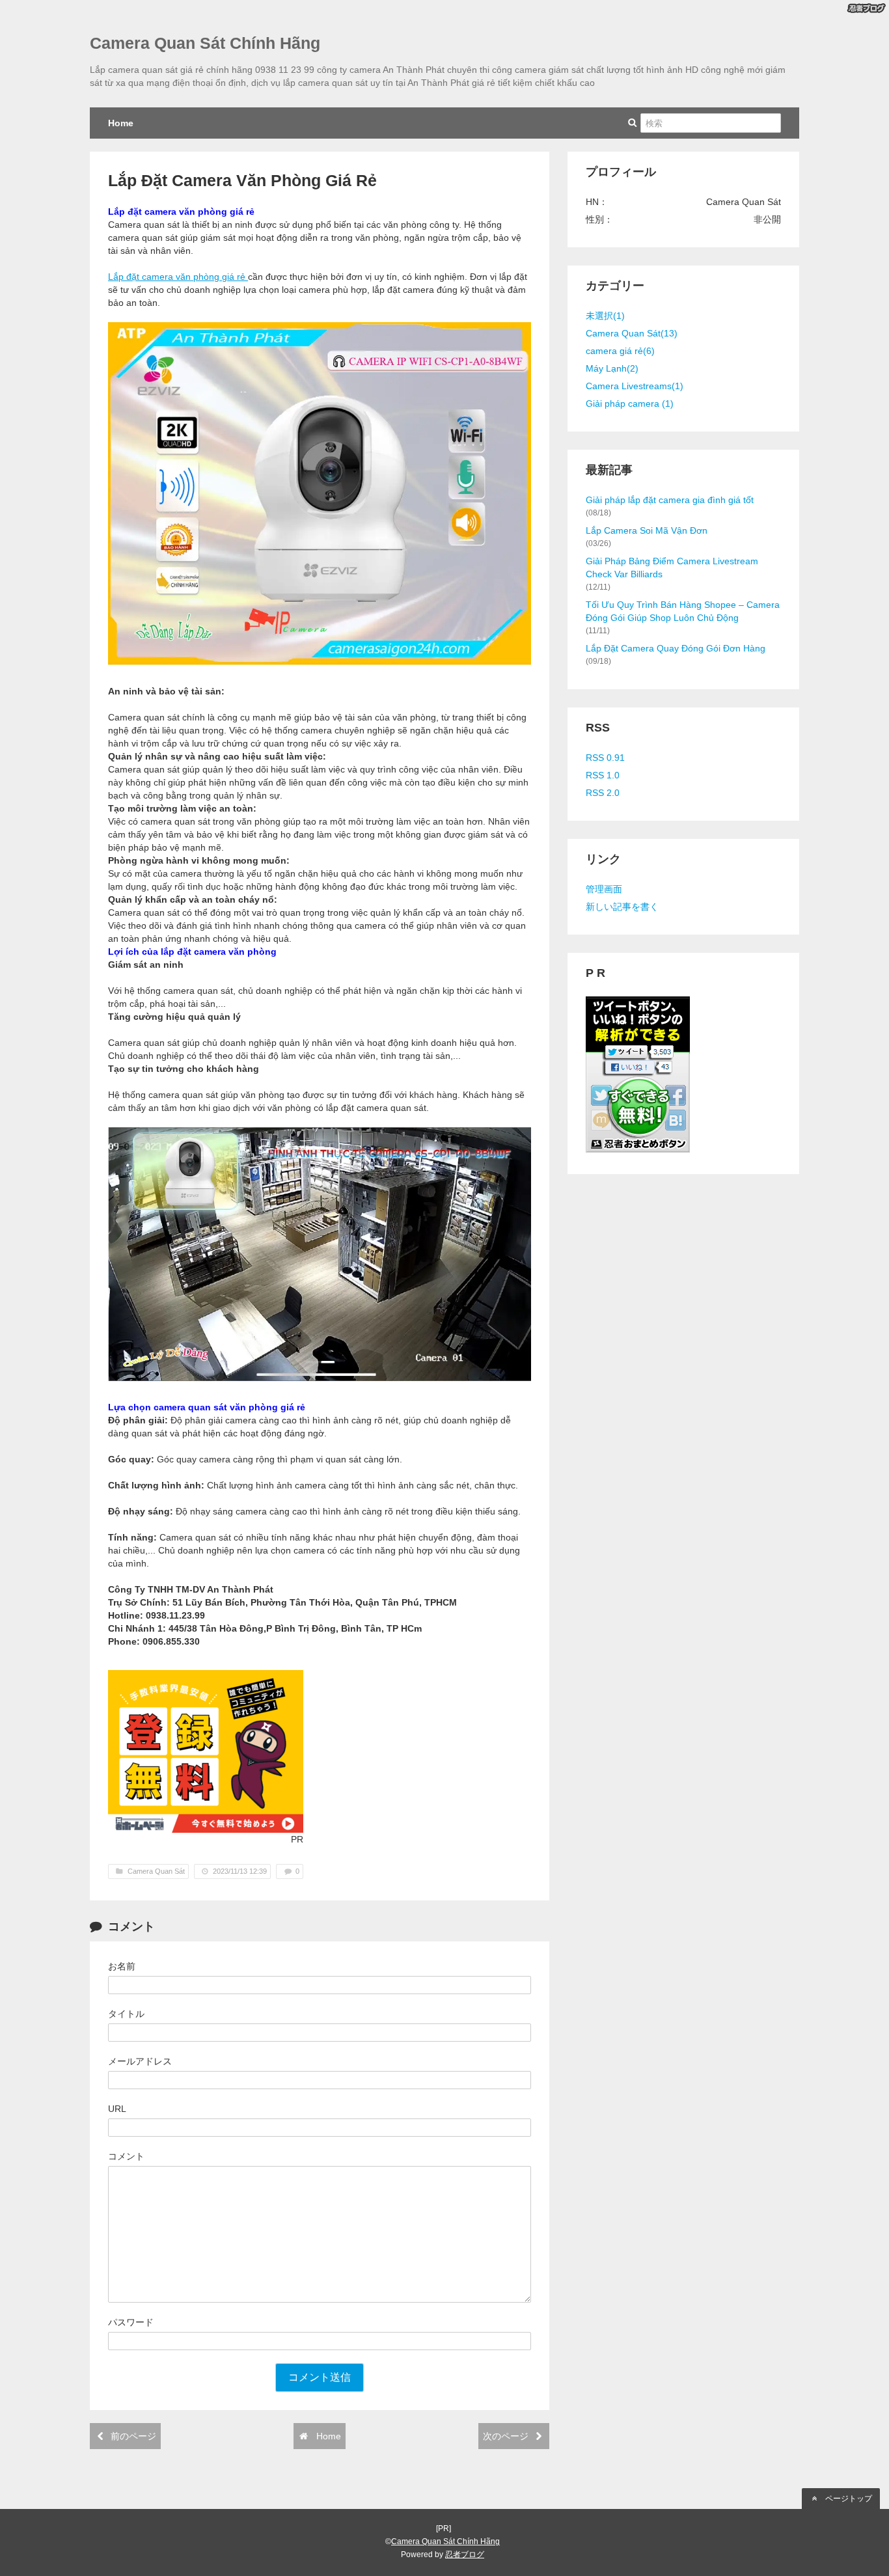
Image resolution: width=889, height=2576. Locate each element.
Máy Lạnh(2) (612, 368)
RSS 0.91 (605, 758)
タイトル (126, 2014)
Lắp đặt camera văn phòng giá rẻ (178, 277)
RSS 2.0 (603, 793)
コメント (126, 2156)
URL (117, 2109)
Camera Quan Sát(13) (632, 333)
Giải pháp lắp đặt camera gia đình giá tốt (670, 500)
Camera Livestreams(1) (635, 386)
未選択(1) (605, 316)
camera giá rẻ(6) (620, 351)
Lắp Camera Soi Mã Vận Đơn (647, 530)
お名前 (122, 1966)
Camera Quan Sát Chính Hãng (205, 43)
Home (121, 123)
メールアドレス (140, 2061)
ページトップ (848, 2499)
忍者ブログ (465, 2555)
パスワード (131, 2322)
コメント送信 (320, 2377)
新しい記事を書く (622, 907)
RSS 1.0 (603, 775)
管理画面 (604, 889)
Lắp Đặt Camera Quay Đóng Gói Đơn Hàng (676, 648)
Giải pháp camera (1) (630, 404)
